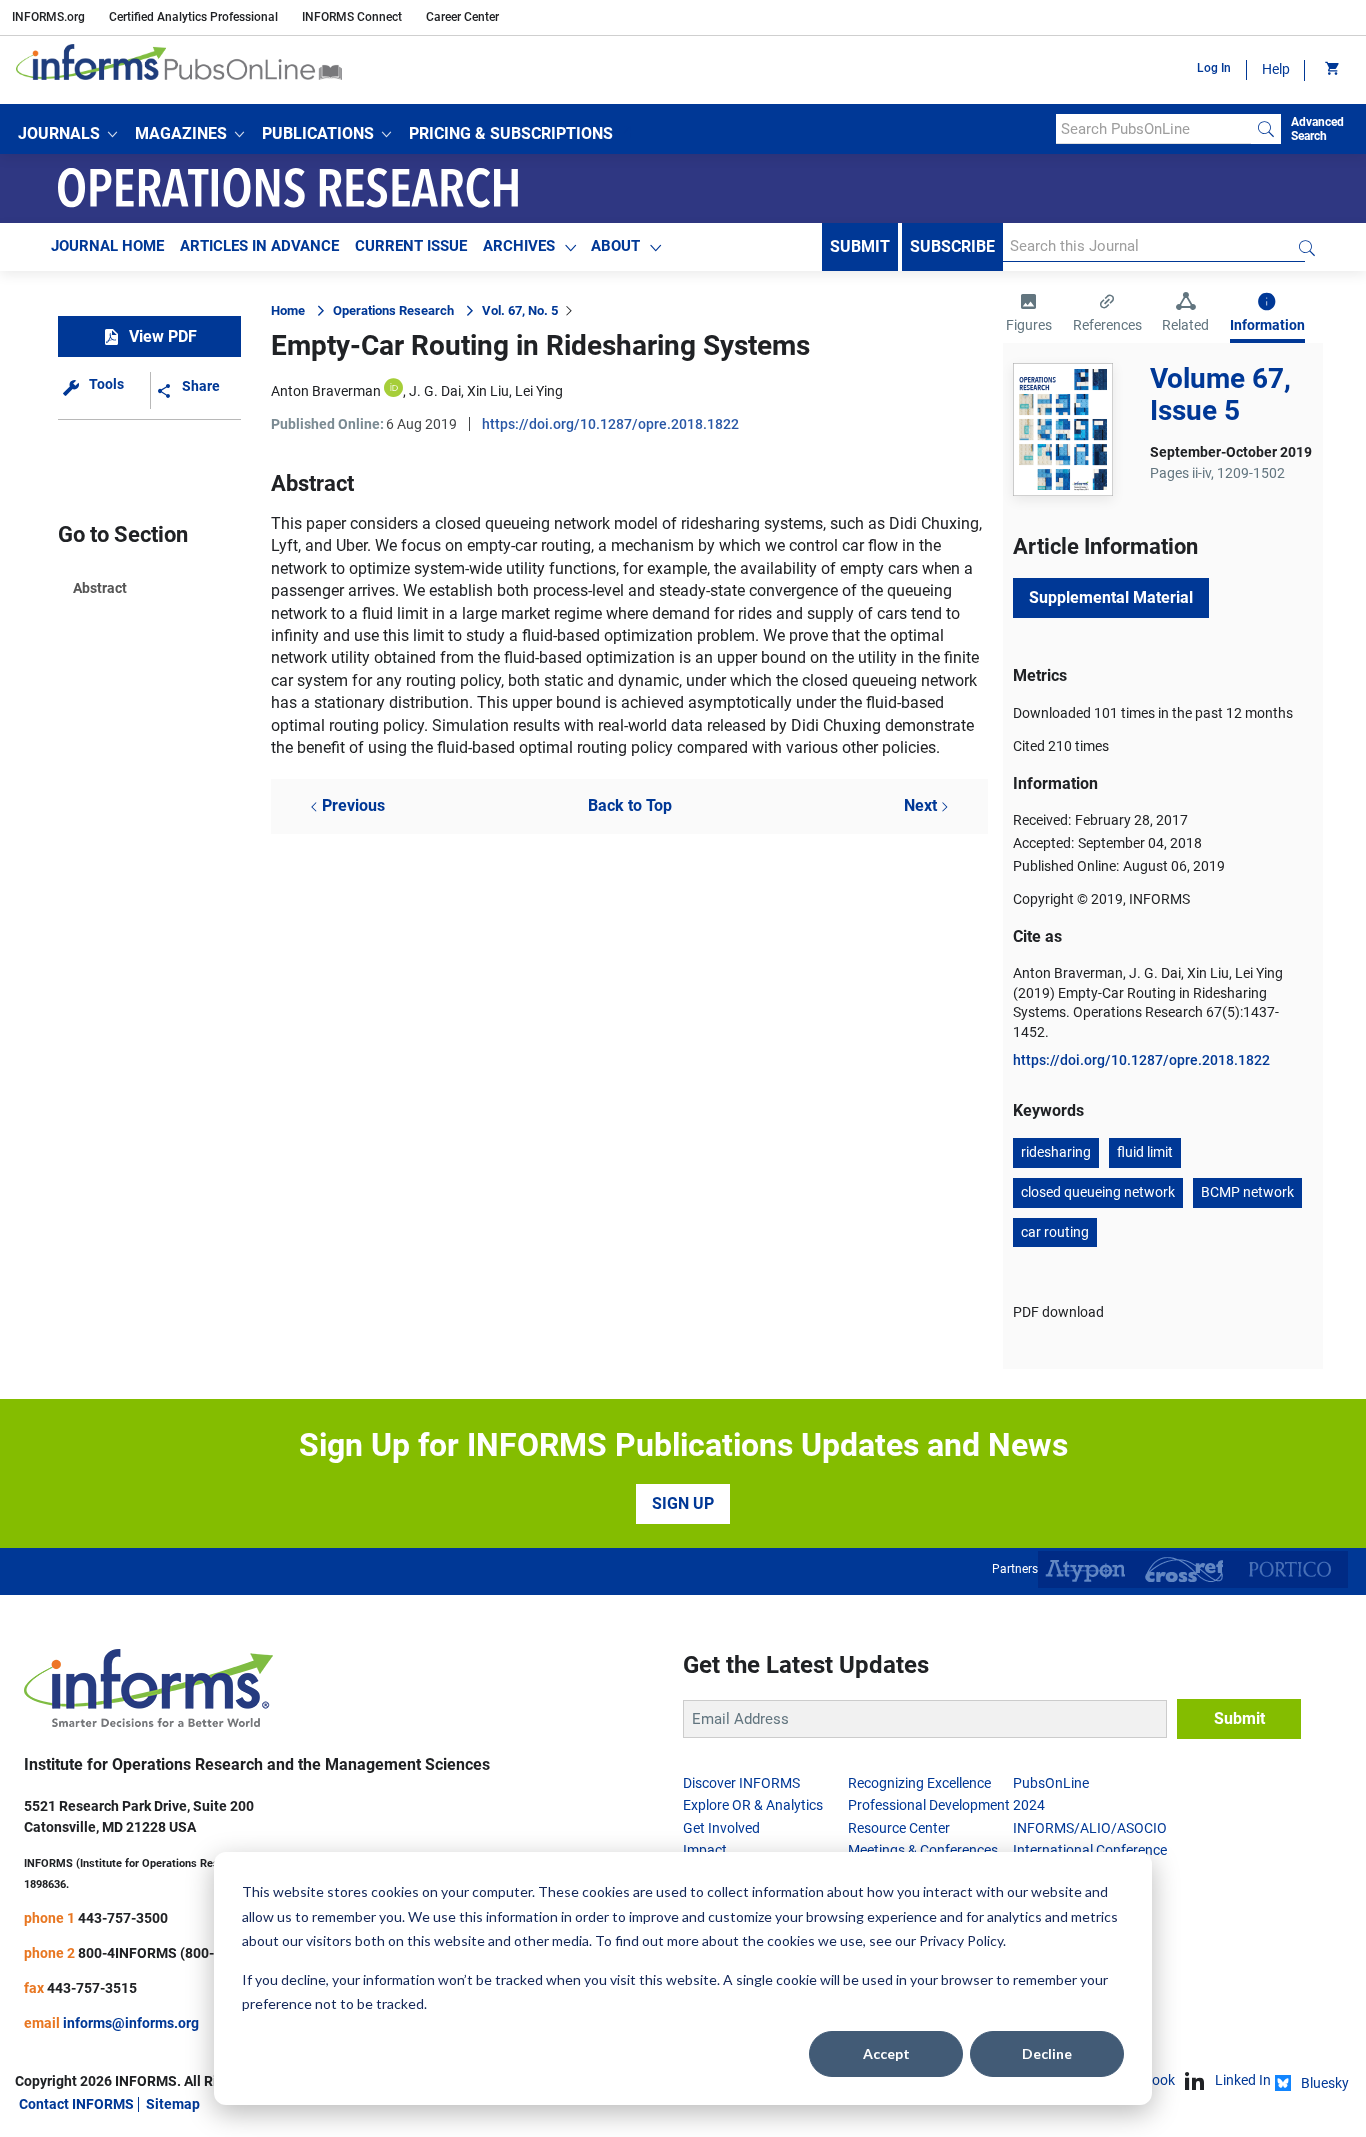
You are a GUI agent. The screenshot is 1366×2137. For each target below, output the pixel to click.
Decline (1047, 2053)
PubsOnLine (1051, 1783)
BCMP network (1247, 1192)
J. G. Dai (435, 391)
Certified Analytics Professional (193, 17)
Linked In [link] (1243, 2080)
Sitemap (173, 2104)
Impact (705, 1850)
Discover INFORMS (741, 1783)
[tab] (1029, 315)
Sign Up (683, 1503)
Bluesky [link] (1325, 2083)
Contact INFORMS (76, 2104)
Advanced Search (1317, 129)
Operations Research (393, 310)
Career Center (462, 17)
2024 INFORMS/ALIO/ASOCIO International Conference (1090, 1827)
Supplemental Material (1111, 597)
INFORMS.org (48, 17)
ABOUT (615, 246)
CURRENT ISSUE (411, 246)
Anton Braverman (326, 391)
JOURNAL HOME (107, 246)
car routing (1055, 1232)
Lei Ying (539, 391)
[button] (67, 134)
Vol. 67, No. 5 (520, 310)
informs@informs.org (131, 2023)
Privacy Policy (961, 1940)
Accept (886, 2053)
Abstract (100, 588)
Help (1276, 69)
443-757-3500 (123, 1918)
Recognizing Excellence (919, 1783)
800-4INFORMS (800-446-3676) (179, 1953)
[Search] (1266, 129)
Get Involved (721, 1828)
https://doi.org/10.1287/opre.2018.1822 (610, 424)
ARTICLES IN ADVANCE (259, 246)
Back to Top (630, 805)
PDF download (1058, 1312)
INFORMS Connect (352, 17)
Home (288, 310)
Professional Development (929, 1805)
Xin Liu (488, 391)
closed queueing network (1098, 1192)
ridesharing (1056, 1152)
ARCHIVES (519, 246)
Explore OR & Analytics (753, 1805)
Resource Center (899, 1828)
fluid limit (1145, 1152)
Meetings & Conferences (923, 1850)
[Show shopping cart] (1330, 70)
